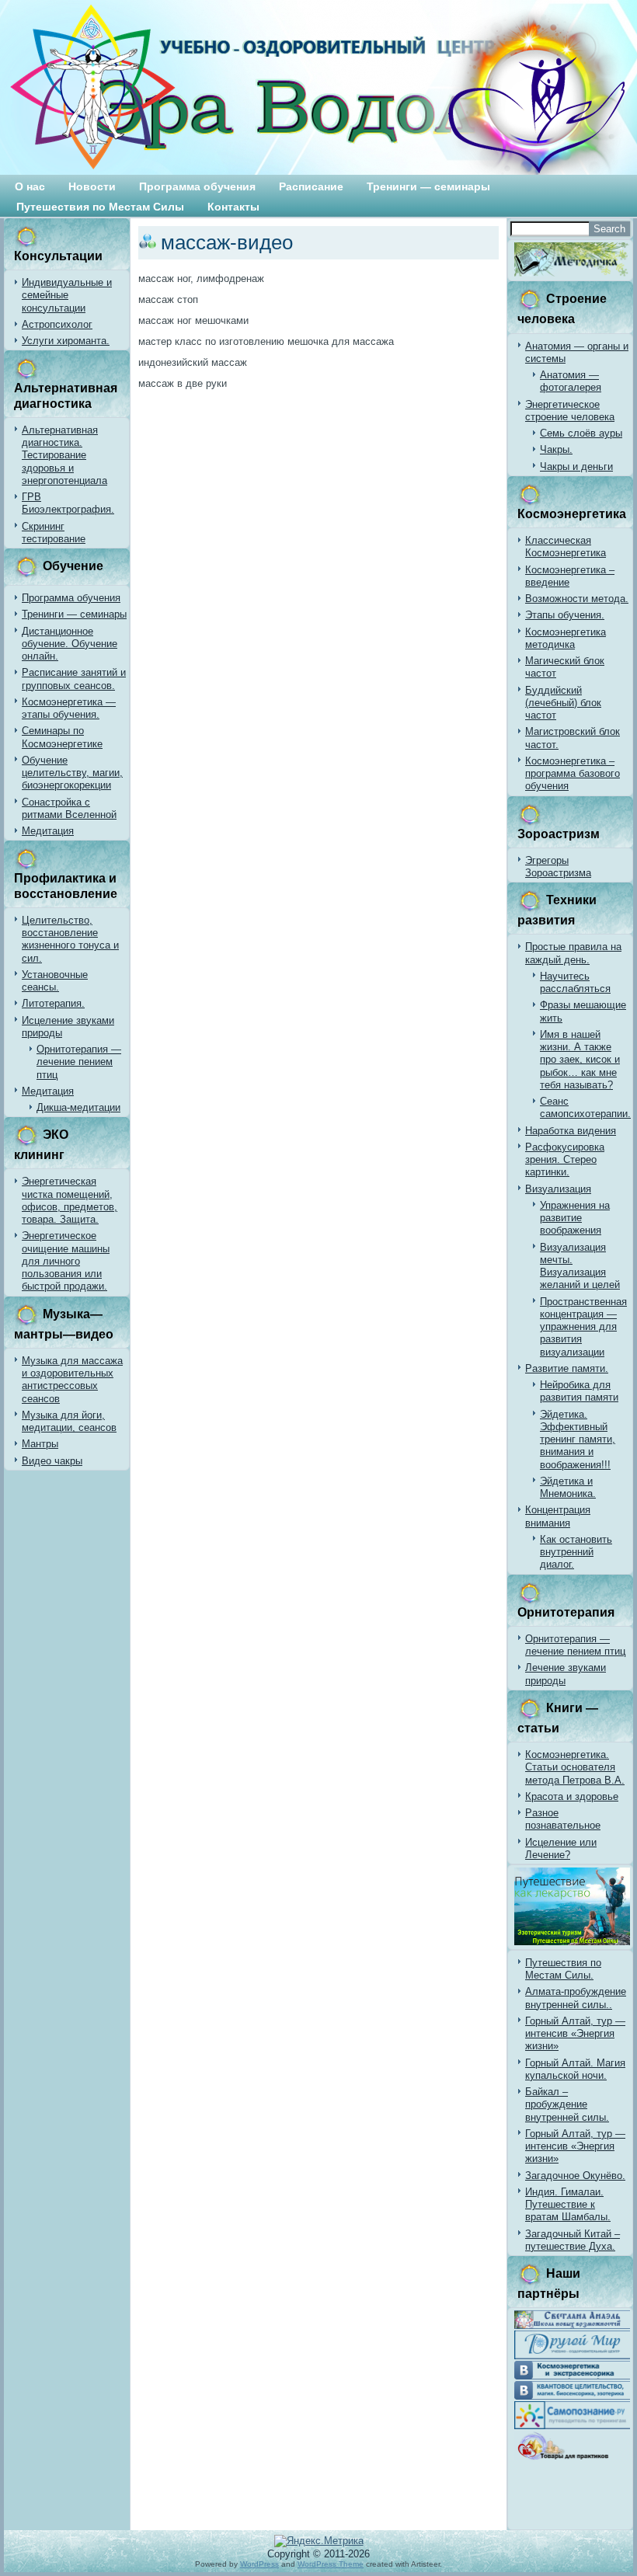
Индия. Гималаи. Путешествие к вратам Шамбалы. (568, 2205)
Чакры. (556, 449)
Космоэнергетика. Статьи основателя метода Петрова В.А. (575, 1767)
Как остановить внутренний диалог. (576, 1552)
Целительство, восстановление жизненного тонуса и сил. (70, 939)
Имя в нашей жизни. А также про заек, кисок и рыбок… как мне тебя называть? (580, 1060)
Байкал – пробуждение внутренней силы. (567, 2104)
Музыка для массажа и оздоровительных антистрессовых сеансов (72, 1380)
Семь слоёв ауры (581, 433)
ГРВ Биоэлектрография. (68, 503)
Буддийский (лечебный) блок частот (563, 703)
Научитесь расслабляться (575, 982)
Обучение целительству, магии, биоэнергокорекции (72, 773)
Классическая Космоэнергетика (566, 547)
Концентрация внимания (558, 1516)
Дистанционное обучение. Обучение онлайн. (70, 644)
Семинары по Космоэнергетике (62, 737)
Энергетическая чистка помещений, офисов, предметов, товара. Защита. (70, 1200)
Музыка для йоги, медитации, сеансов (69, 1421)
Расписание (311, 186)
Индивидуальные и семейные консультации (67, 295)
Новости (92, 186)
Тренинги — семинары (428, 186)
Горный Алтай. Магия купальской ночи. (575, 2069)
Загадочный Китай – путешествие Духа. (573, 2240)
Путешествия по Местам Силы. (563, 1969)
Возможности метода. (577, 599)
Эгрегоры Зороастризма (558, 867)
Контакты (233, 207)
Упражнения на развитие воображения (575, 1218)
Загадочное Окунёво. (575, 2176)
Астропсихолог (57, 324)
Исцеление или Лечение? (561, 1848)
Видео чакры (52, 1461)
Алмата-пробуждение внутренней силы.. (576, 1998)
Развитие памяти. (567, 1368)
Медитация (48, 831)
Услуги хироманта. (66, 341)
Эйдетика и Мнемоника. (568, 1487)
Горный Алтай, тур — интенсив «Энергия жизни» (575, 2034)
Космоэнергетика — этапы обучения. (69, 708)
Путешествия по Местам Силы (100, 207)
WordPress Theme (331, 2564)
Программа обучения (197, 186)
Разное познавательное (563, 1819)
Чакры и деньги (576, 466)
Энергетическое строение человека (570, 411)
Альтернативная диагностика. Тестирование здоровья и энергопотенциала (64, 455)
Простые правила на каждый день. (573, 953)
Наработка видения (571, 1131)
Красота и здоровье (572, 1796)
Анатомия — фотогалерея (571, 381)
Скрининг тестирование (54, 533)
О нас (30, 186)
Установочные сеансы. (55, 981)
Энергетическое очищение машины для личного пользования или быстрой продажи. (66, 1261)
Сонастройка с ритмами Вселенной (69, 808)
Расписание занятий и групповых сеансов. (74, 679)
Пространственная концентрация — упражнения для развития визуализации (583, 1327)
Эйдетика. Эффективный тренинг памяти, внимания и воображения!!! (578, 1439)
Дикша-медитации (78, 1107)
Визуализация (558, 1189)
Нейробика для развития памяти (579, 1391)
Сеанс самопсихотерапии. (585, 1107)
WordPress (259, 2564)
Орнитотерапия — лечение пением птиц (79, 1062)
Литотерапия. (53, 1003)
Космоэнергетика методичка (566, 638)
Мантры (40, 1444)
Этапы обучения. (565, 615)
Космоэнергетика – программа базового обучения (573, 774)
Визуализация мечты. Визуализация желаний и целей (580, 1266)
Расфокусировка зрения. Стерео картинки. (565, 1160)
